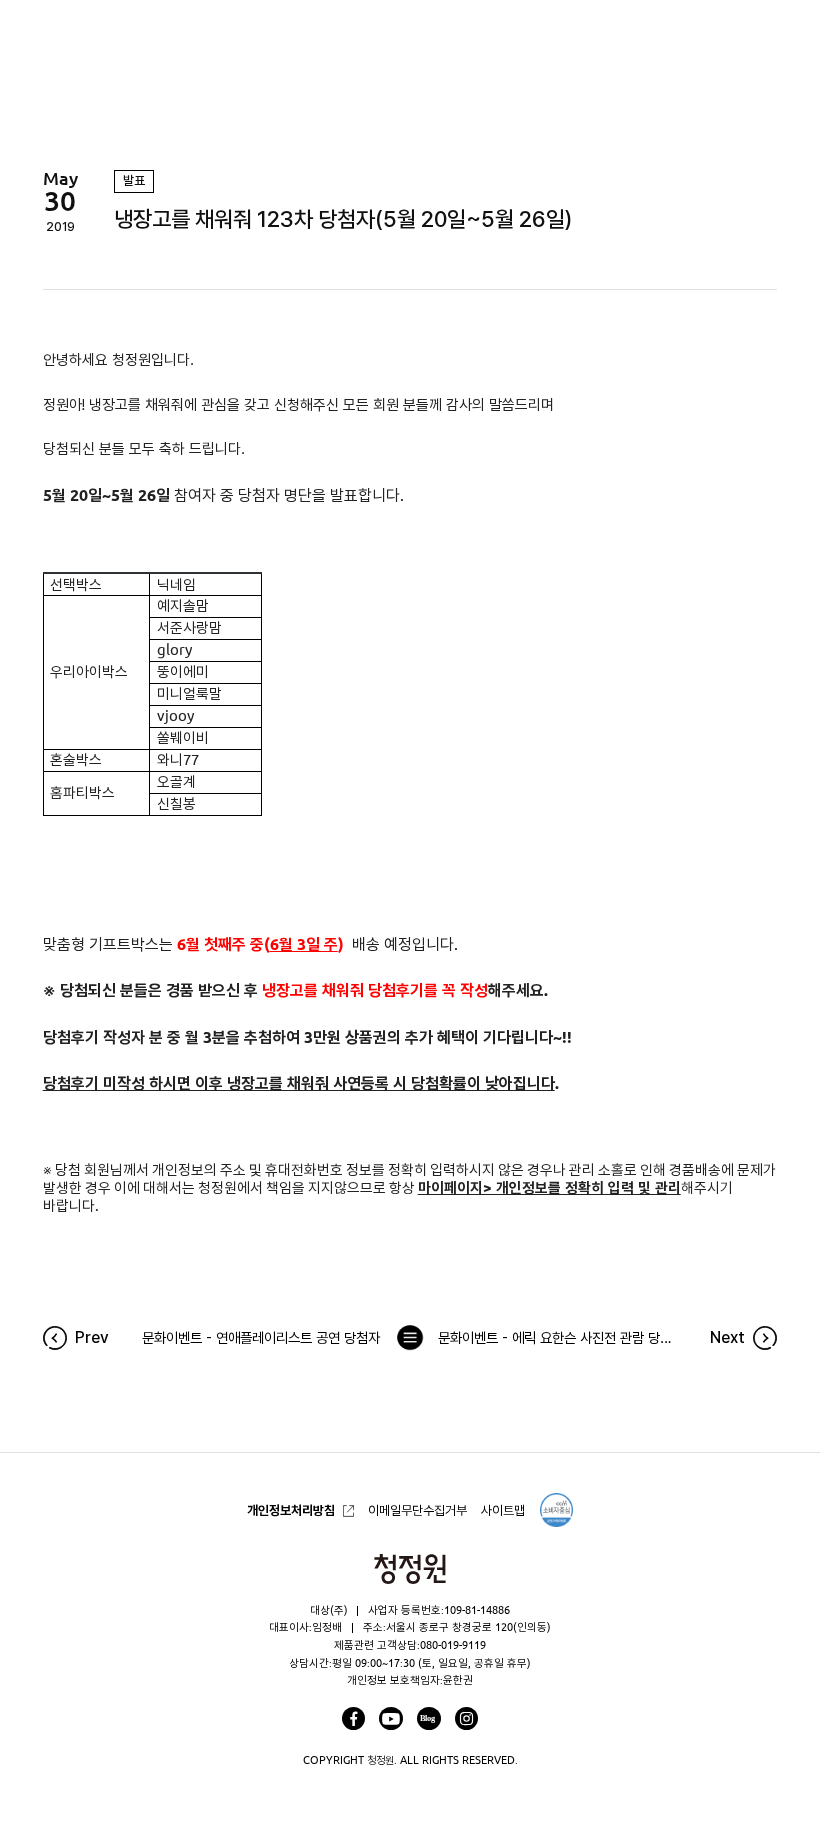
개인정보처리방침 (291, 1510)
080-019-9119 (453, 1645)
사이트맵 (503, 1510)
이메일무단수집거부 (417, 1510)
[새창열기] (353, 1718)
